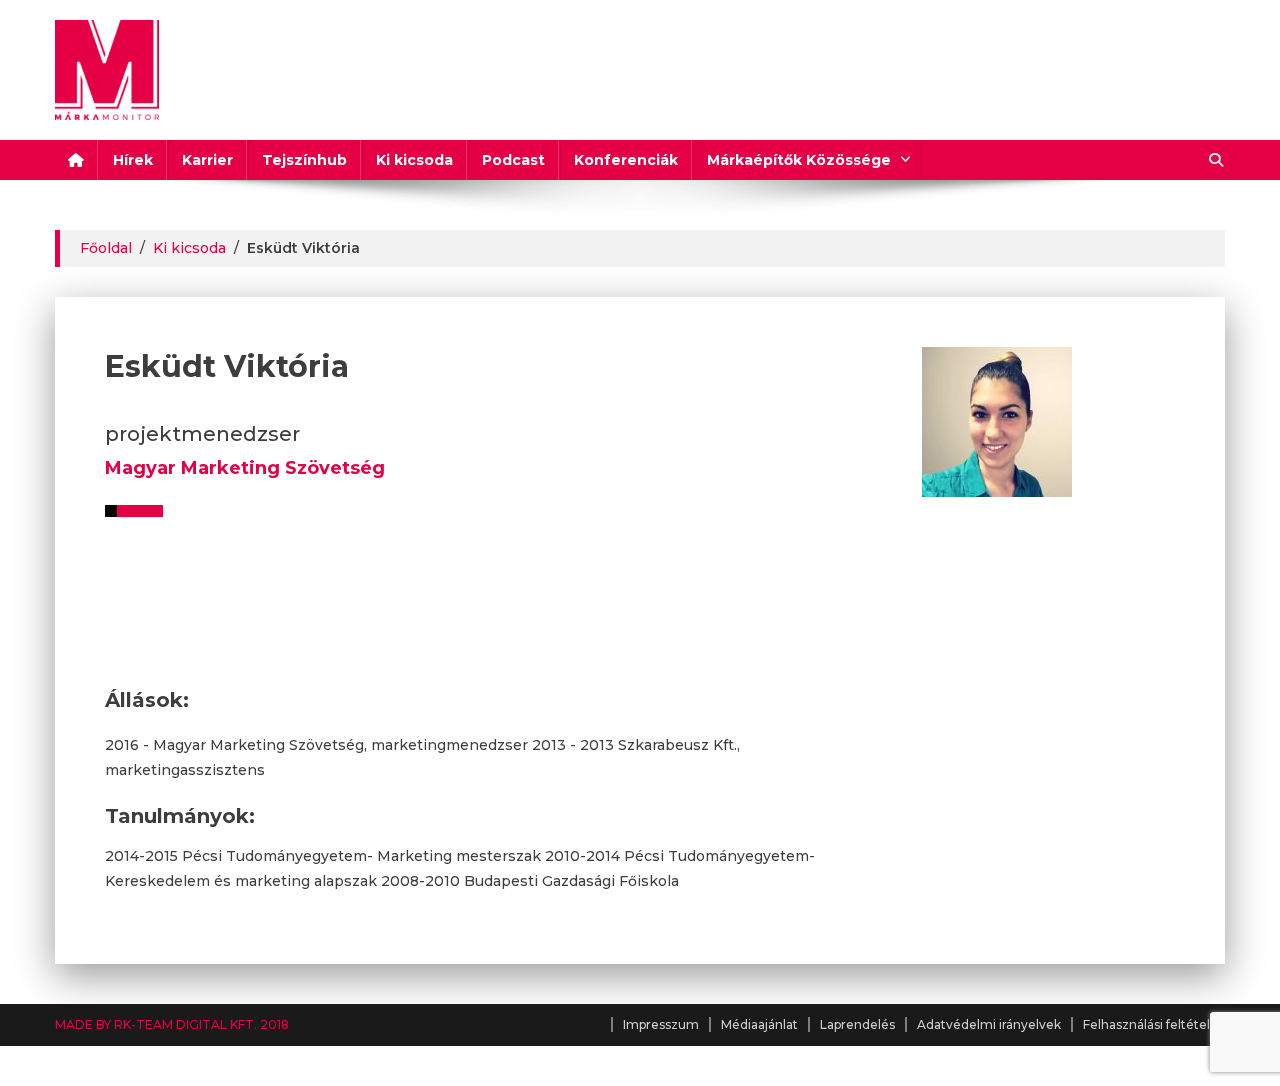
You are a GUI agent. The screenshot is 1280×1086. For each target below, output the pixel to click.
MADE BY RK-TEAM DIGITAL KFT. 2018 (172, 1024)
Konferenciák (626, 160)
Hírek (133, 160)
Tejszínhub (304, 160)
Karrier (207, 160)
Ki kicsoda (414, 160)
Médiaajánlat (759, 1024)
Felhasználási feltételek (1154, 1024)
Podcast (513, 160)
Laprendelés (857, 1024)
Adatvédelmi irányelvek (989, 1024)
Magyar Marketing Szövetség (245, 468)
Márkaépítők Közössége (799, 160)
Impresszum (661, 1024)
